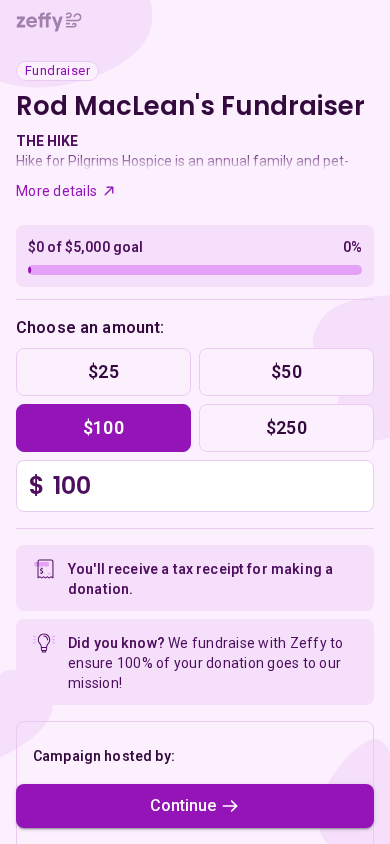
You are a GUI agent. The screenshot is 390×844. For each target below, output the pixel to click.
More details (56, 191)
